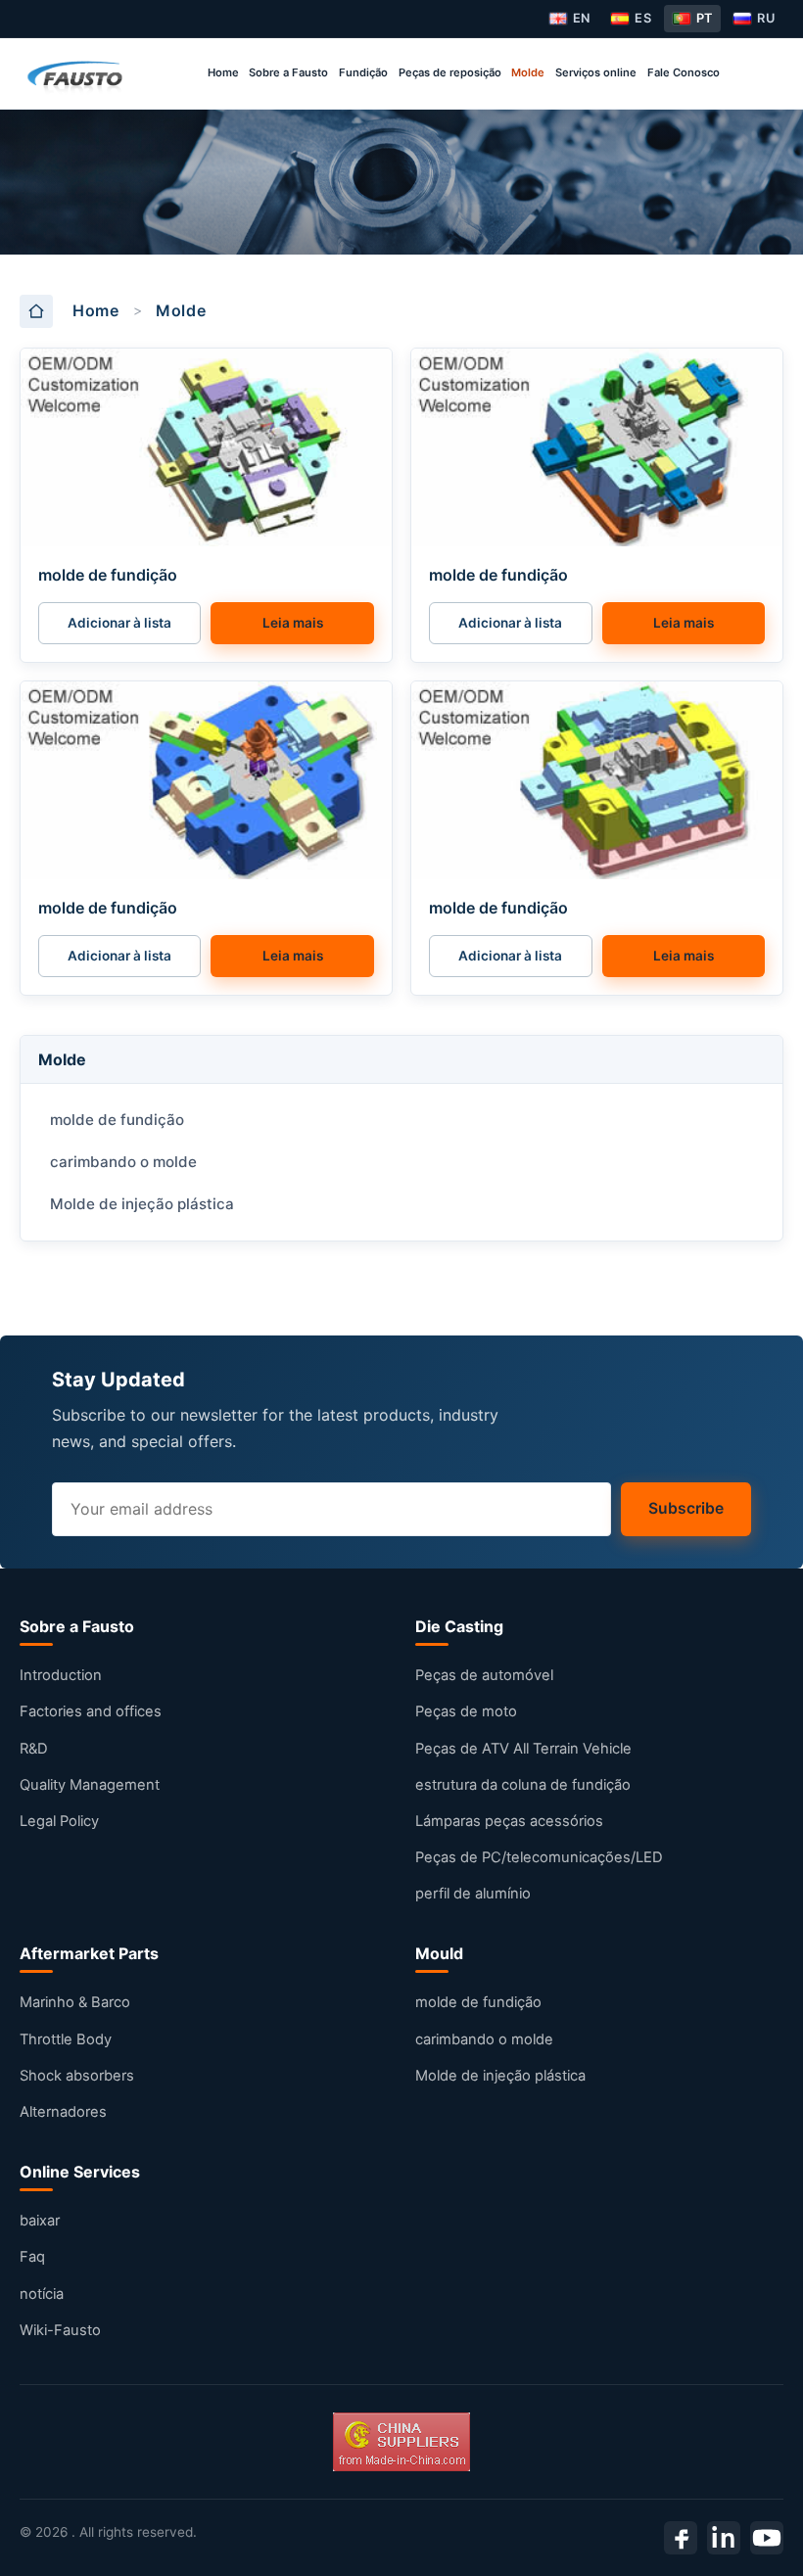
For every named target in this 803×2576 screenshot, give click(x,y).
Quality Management (90, 1785)
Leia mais (293, 623)
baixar (40, 2221)
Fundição (363, 72)
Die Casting (459, 1626)
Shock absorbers (77, 2076)
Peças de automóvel (484, 1675)
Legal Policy (59, 1821)
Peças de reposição (450, 72)
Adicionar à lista (119, 623)
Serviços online (596, 72)
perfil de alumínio (473, 1894)
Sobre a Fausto (288, 72)
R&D (34, 1749)
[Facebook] (681, 2538)
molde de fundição (108, 575)
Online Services (80, 2172)
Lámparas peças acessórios (509, 1821)
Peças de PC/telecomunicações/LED (539, 1857)
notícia (42, 2294)
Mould (439, 1953)
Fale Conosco (684, 72)
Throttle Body (66, 2039)
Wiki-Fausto (60, 2330)
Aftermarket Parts (89, 1953)
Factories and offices (91, 1711)
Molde (528, 72)
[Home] (77, 73)
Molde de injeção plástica (142, 1204)
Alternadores (63, 2112)
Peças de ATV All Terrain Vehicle (523, 1749)
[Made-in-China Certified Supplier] (401, 2442)
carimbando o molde (123, 1162)
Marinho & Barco (75, 2002)
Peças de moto (466, 1711)
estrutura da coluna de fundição (523, 1785)
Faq (32, 2257)
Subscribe (686, 1508)
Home (223, 72)
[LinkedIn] (724, 2538)
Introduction (61, 1675)
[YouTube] (767, 2538)
